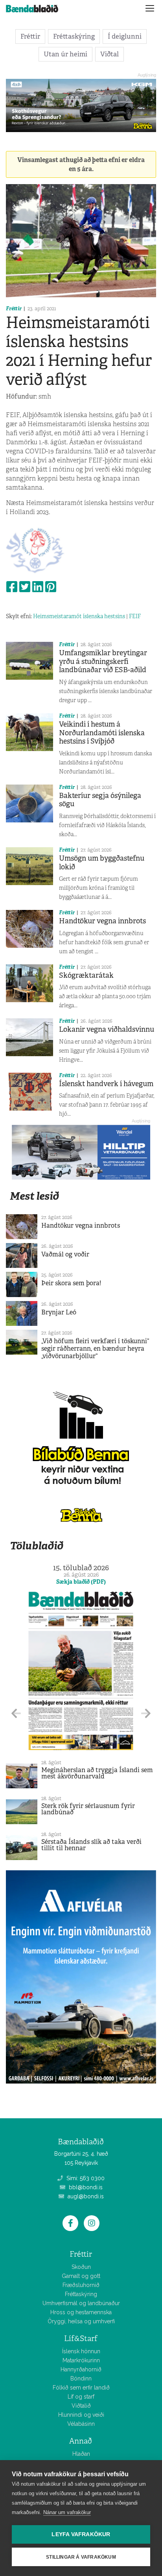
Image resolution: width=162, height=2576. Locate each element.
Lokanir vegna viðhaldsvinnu (107, 1029)
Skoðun (81, 2267)
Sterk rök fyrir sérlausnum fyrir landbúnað (88, 1809)
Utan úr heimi (65, 54)
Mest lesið (34, 1196)
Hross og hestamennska (81, 2312)
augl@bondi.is (85, 2196)
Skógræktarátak (86, 975)
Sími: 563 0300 (85, 2178)
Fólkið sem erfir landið (81, 2388)
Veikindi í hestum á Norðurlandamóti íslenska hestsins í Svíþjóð (102, 733)
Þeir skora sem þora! (71, 1283)
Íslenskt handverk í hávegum (106, 1084)
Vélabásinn (81, 2424)
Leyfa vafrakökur (81, 2534)
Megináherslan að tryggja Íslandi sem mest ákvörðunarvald (97, 1773)
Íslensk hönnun (81, 2351)
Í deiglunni (125, 36)
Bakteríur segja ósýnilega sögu (100, 800)
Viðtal (110, 54)
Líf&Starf (81, 2338)
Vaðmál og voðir (65, 1254)
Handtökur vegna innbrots (102, 921)
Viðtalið (81, 2406)
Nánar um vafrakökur (67, 2512)
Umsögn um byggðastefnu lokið (102, 863)
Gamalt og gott (81, 2276)
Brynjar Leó (59, 1312)
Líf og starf (81, 2397)
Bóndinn (81, 2378)
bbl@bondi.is (85, 2187)
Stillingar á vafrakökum (81, 2557)
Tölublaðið (37, 1546)
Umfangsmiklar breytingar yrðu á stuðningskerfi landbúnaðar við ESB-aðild (103, 661)
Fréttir (30, 36)
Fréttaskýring (74, 36)
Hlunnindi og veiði (81, 2415)
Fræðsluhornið (81, 2285)
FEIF (135, 616)
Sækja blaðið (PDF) (81, 1582)
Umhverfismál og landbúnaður (81, 2303)
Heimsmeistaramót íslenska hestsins (79, 616)
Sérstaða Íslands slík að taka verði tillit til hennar (91, 1845)
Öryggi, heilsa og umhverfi (81, 2321)
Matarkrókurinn (81, 2360)
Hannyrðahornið (81, 2369)
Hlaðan (81, 2454)
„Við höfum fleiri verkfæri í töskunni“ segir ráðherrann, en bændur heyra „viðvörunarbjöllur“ (95, 1349)
